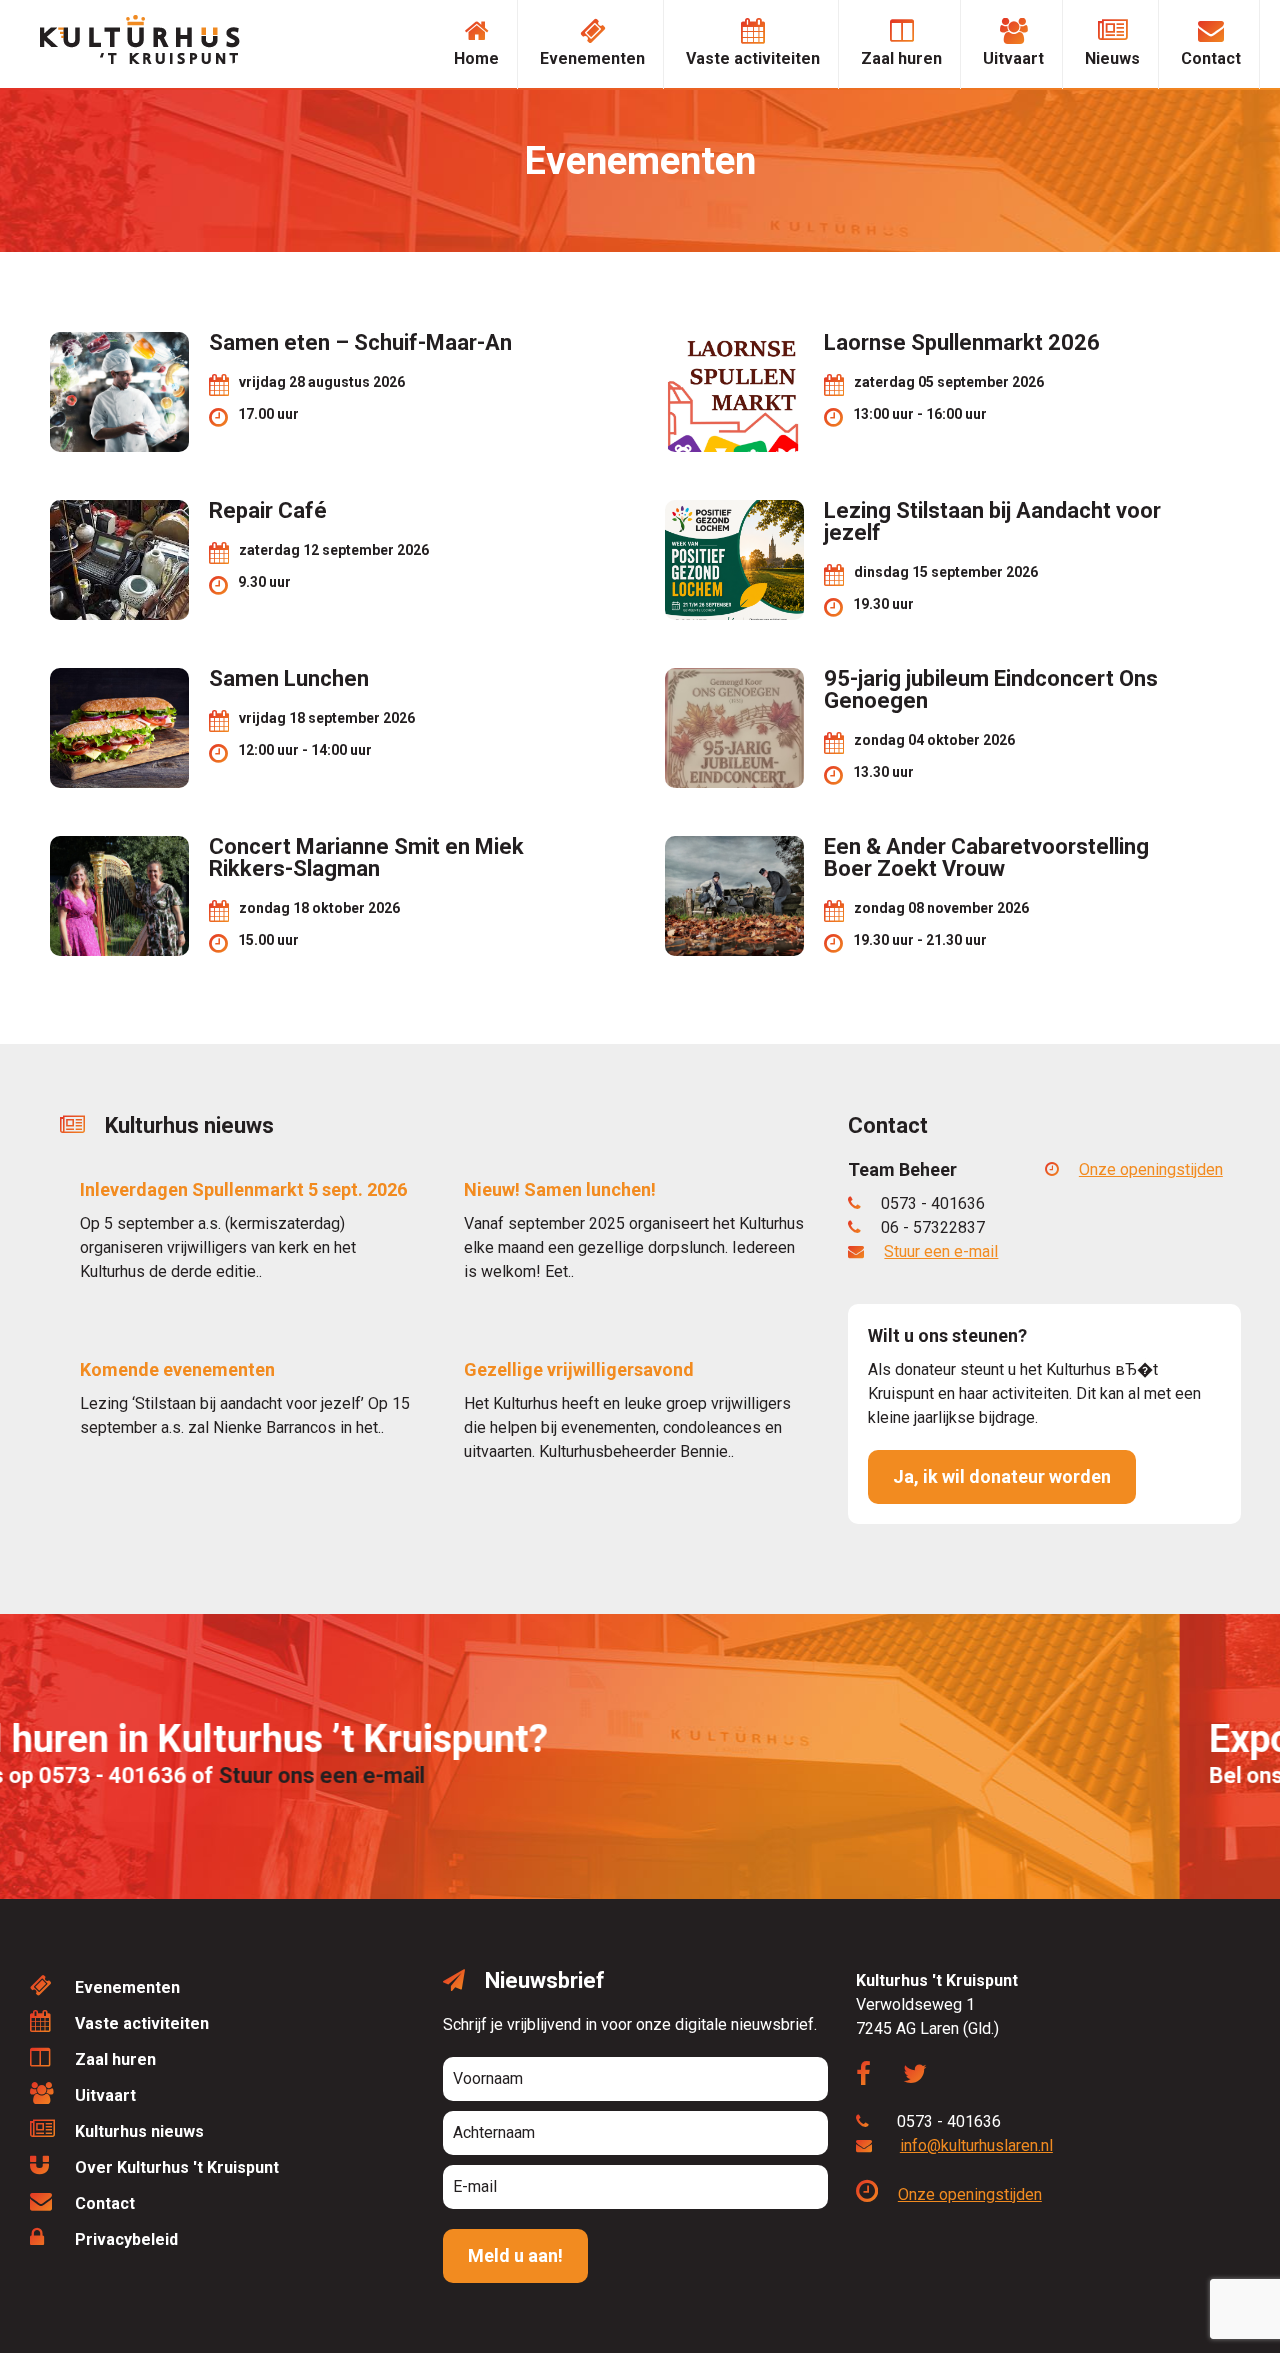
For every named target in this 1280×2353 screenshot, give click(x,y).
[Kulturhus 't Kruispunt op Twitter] (925, 2077)
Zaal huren (901, 58)
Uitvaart (1013, 58)
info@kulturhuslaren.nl (976, 2145)
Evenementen (592, 58)
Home (476, 58)
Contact (1211, 58)
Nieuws (1112, 58)
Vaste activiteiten (753, 58)
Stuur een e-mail (941, 1251)
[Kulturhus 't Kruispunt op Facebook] (873, 2077)
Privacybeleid (126, 2239)
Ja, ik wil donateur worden (1002, 1476)
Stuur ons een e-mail (422, 1775)
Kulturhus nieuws (139, 2131)
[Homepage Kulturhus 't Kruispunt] (140, 58)
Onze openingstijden (1151, 1169)
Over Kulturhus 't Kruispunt (177, 2167)
